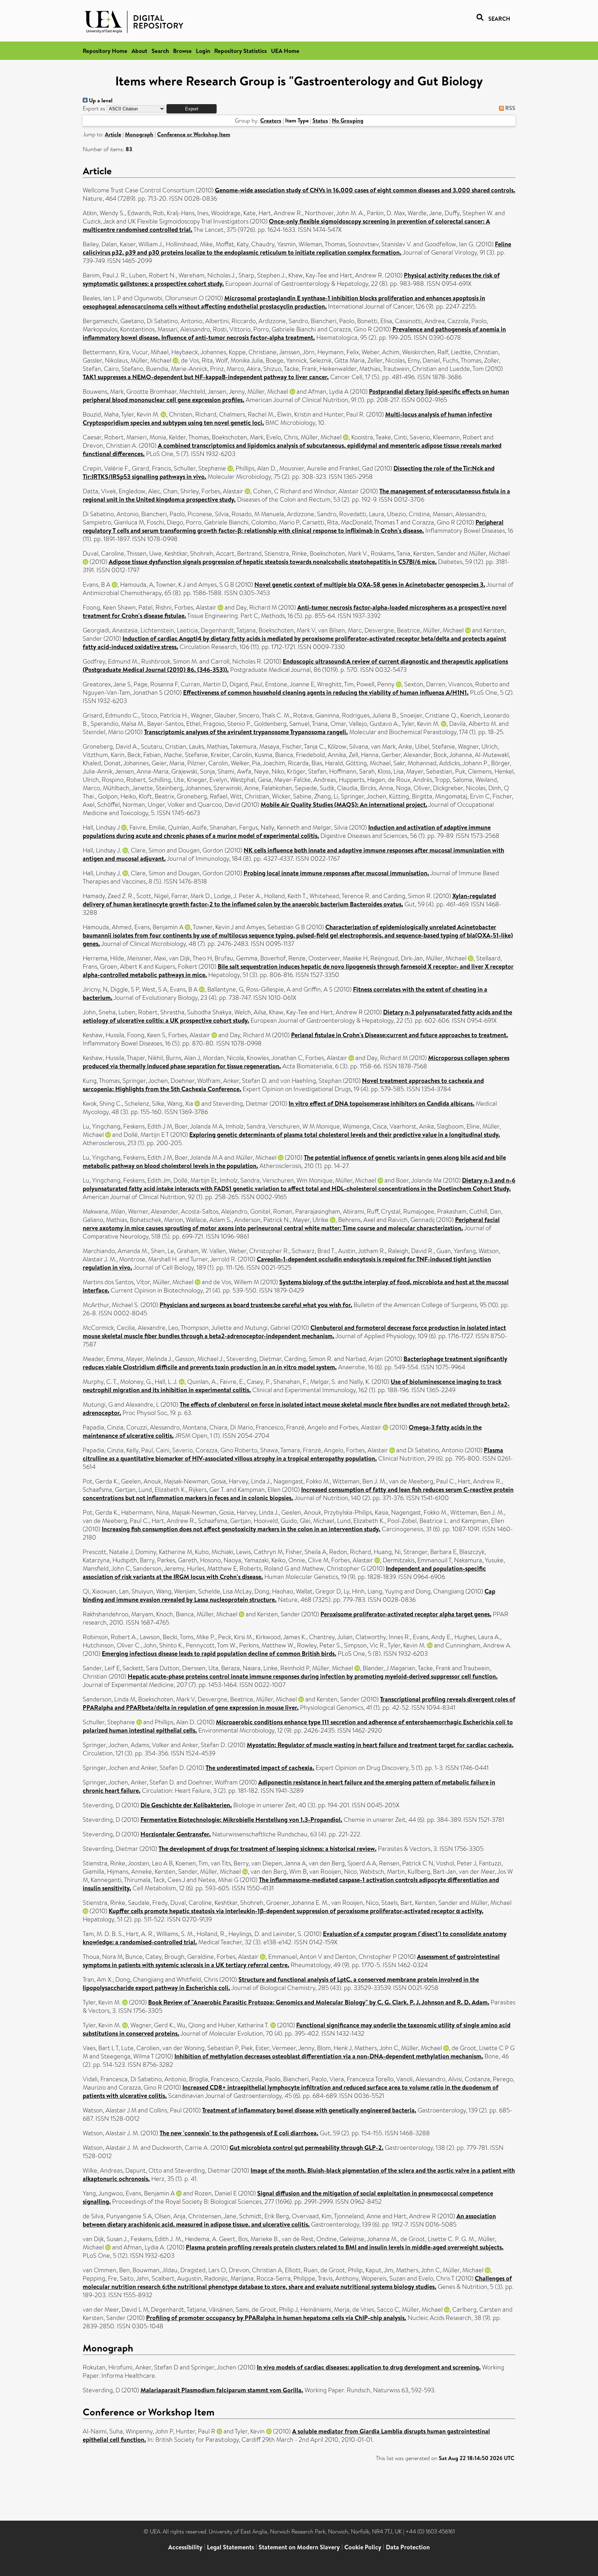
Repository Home (105, 51)
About (139, 51)
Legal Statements (230, 2547)
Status (320, 120)
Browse (182, 51)
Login (203, 51)
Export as (94, 108)
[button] (192, 109)
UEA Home (285, 51)
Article (113, 134)
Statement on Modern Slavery (299, 2547)
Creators (271, 120)
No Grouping (348, 120)
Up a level (100, 100)
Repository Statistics (241, 51)
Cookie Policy (363, 2547)
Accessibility (185, 2547)
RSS (510, 108)
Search (160, 51)
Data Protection (408, 2547)
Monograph (139, 134)
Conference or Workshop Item (194, 134)
